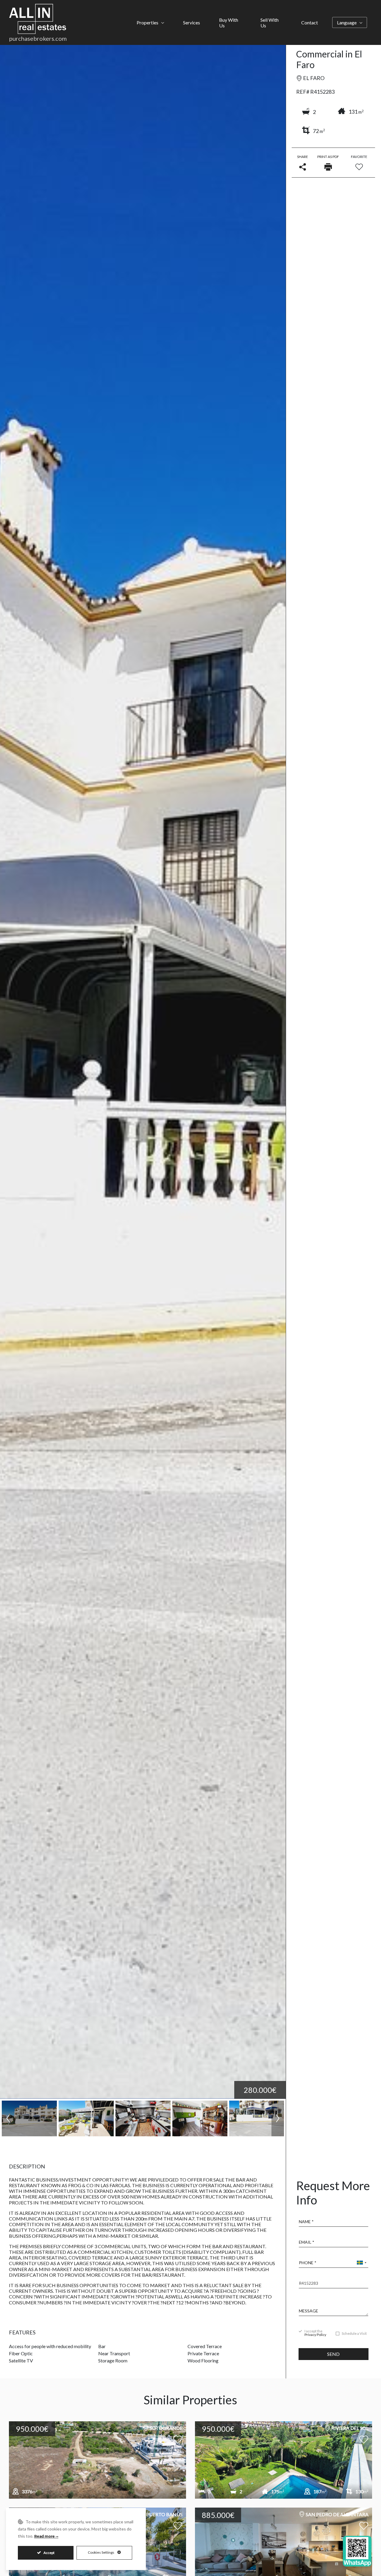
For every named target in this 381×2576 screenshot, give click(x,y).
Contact (310, 22)
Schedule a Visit (354, 2334)
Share (303, 157)
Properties (147, 22)
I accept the (315, 2333)
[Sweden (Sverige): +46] (361, 2263)
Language (347, 22)
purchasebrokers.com (38, 38)
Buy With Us (229, 23)
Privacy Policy (315, 2335)
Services (192, 22)
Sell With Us (270, 23)
